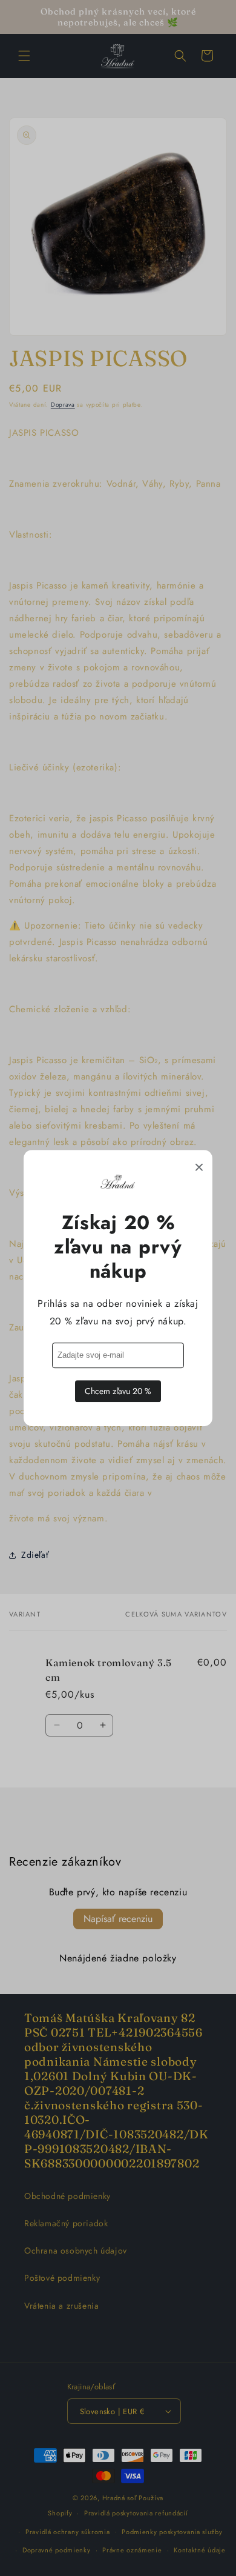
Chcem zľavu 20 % (118, 1391)
